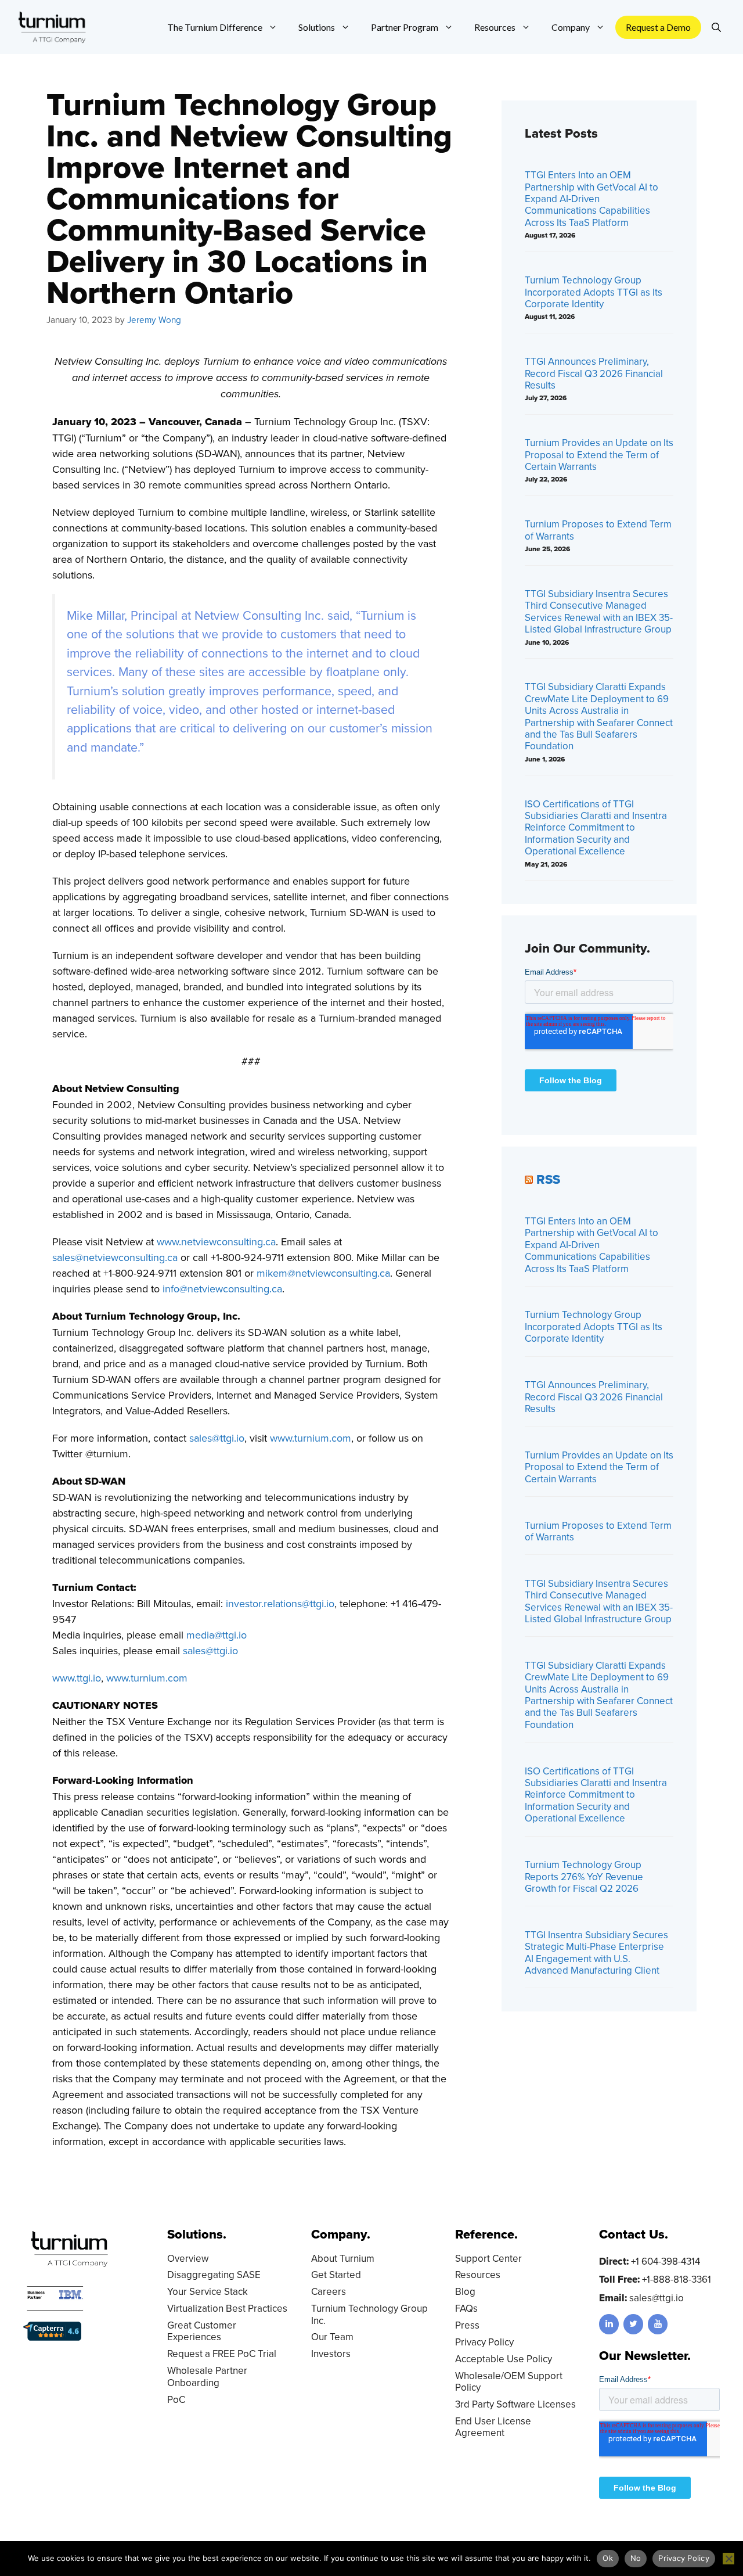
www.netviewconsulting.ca (216, 1242)
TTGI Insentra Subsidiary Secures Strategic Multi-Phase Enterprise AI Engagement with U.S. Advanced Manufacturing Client (596, 1952)
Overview (188, 2258)
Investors (331, 2354)
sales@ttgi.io (217, 1438)
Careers (329, 2291)
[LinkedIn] (609, 2324)
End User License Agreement (493, 2427)
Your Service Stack (208, 2291)
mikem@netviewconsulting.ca (323, 1273)
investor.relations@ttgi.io (280, 1603)
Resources (478, 2275)
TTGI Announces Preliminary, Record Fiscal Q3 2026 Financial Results (594, 373)
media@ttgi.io (217, 1635)
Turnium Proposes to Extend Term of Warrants (598, 530)
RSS (548, 1179)
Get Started (336, 2275)
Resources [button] (495, 27)
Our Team (332, 2337)
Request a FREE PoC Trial (222, 2354)
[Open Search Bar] (716, 27)
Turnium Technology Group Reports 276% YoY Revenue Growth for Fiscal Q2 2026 (584, 1876)
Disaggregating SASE (214, 2275)
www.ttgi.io (77, 1678)
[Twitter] (633, 2324)
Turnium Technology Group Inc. (369, 2314)
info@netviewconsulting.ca (222, 1289)
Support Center (488, 2258)
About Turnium (343, 2258)
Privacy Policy (484, 2342)
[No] (728, 2559)
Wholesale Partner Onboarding (207, 2376)
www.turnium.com (311, 1438)
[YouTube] (658, 2324)
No (636, 2558)
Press (467, 2325)
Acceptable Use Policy (504, 2359)
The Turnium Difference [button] (215, 27)
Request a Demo (658, 27)
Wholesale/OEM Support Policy (509, 2381)
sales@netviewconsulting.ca (115, 1257)
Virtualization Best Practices (227, 2308)
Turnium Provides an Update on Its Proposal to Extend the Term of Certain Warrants (599, 455)
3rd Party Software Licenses (515, 2404)
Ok (608, 2558)
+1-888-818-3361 (677, 2279)
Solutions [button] (317, 27)
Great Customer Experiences (202, 2331)
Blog (465, 2291)
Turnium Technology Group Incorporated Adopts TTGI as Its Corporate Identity (594, 292)
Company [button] (571, 27)
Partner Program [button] (405, 27)
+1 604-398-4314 (666, 2261)
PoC (176, 2399)
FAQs (466, 2308)
